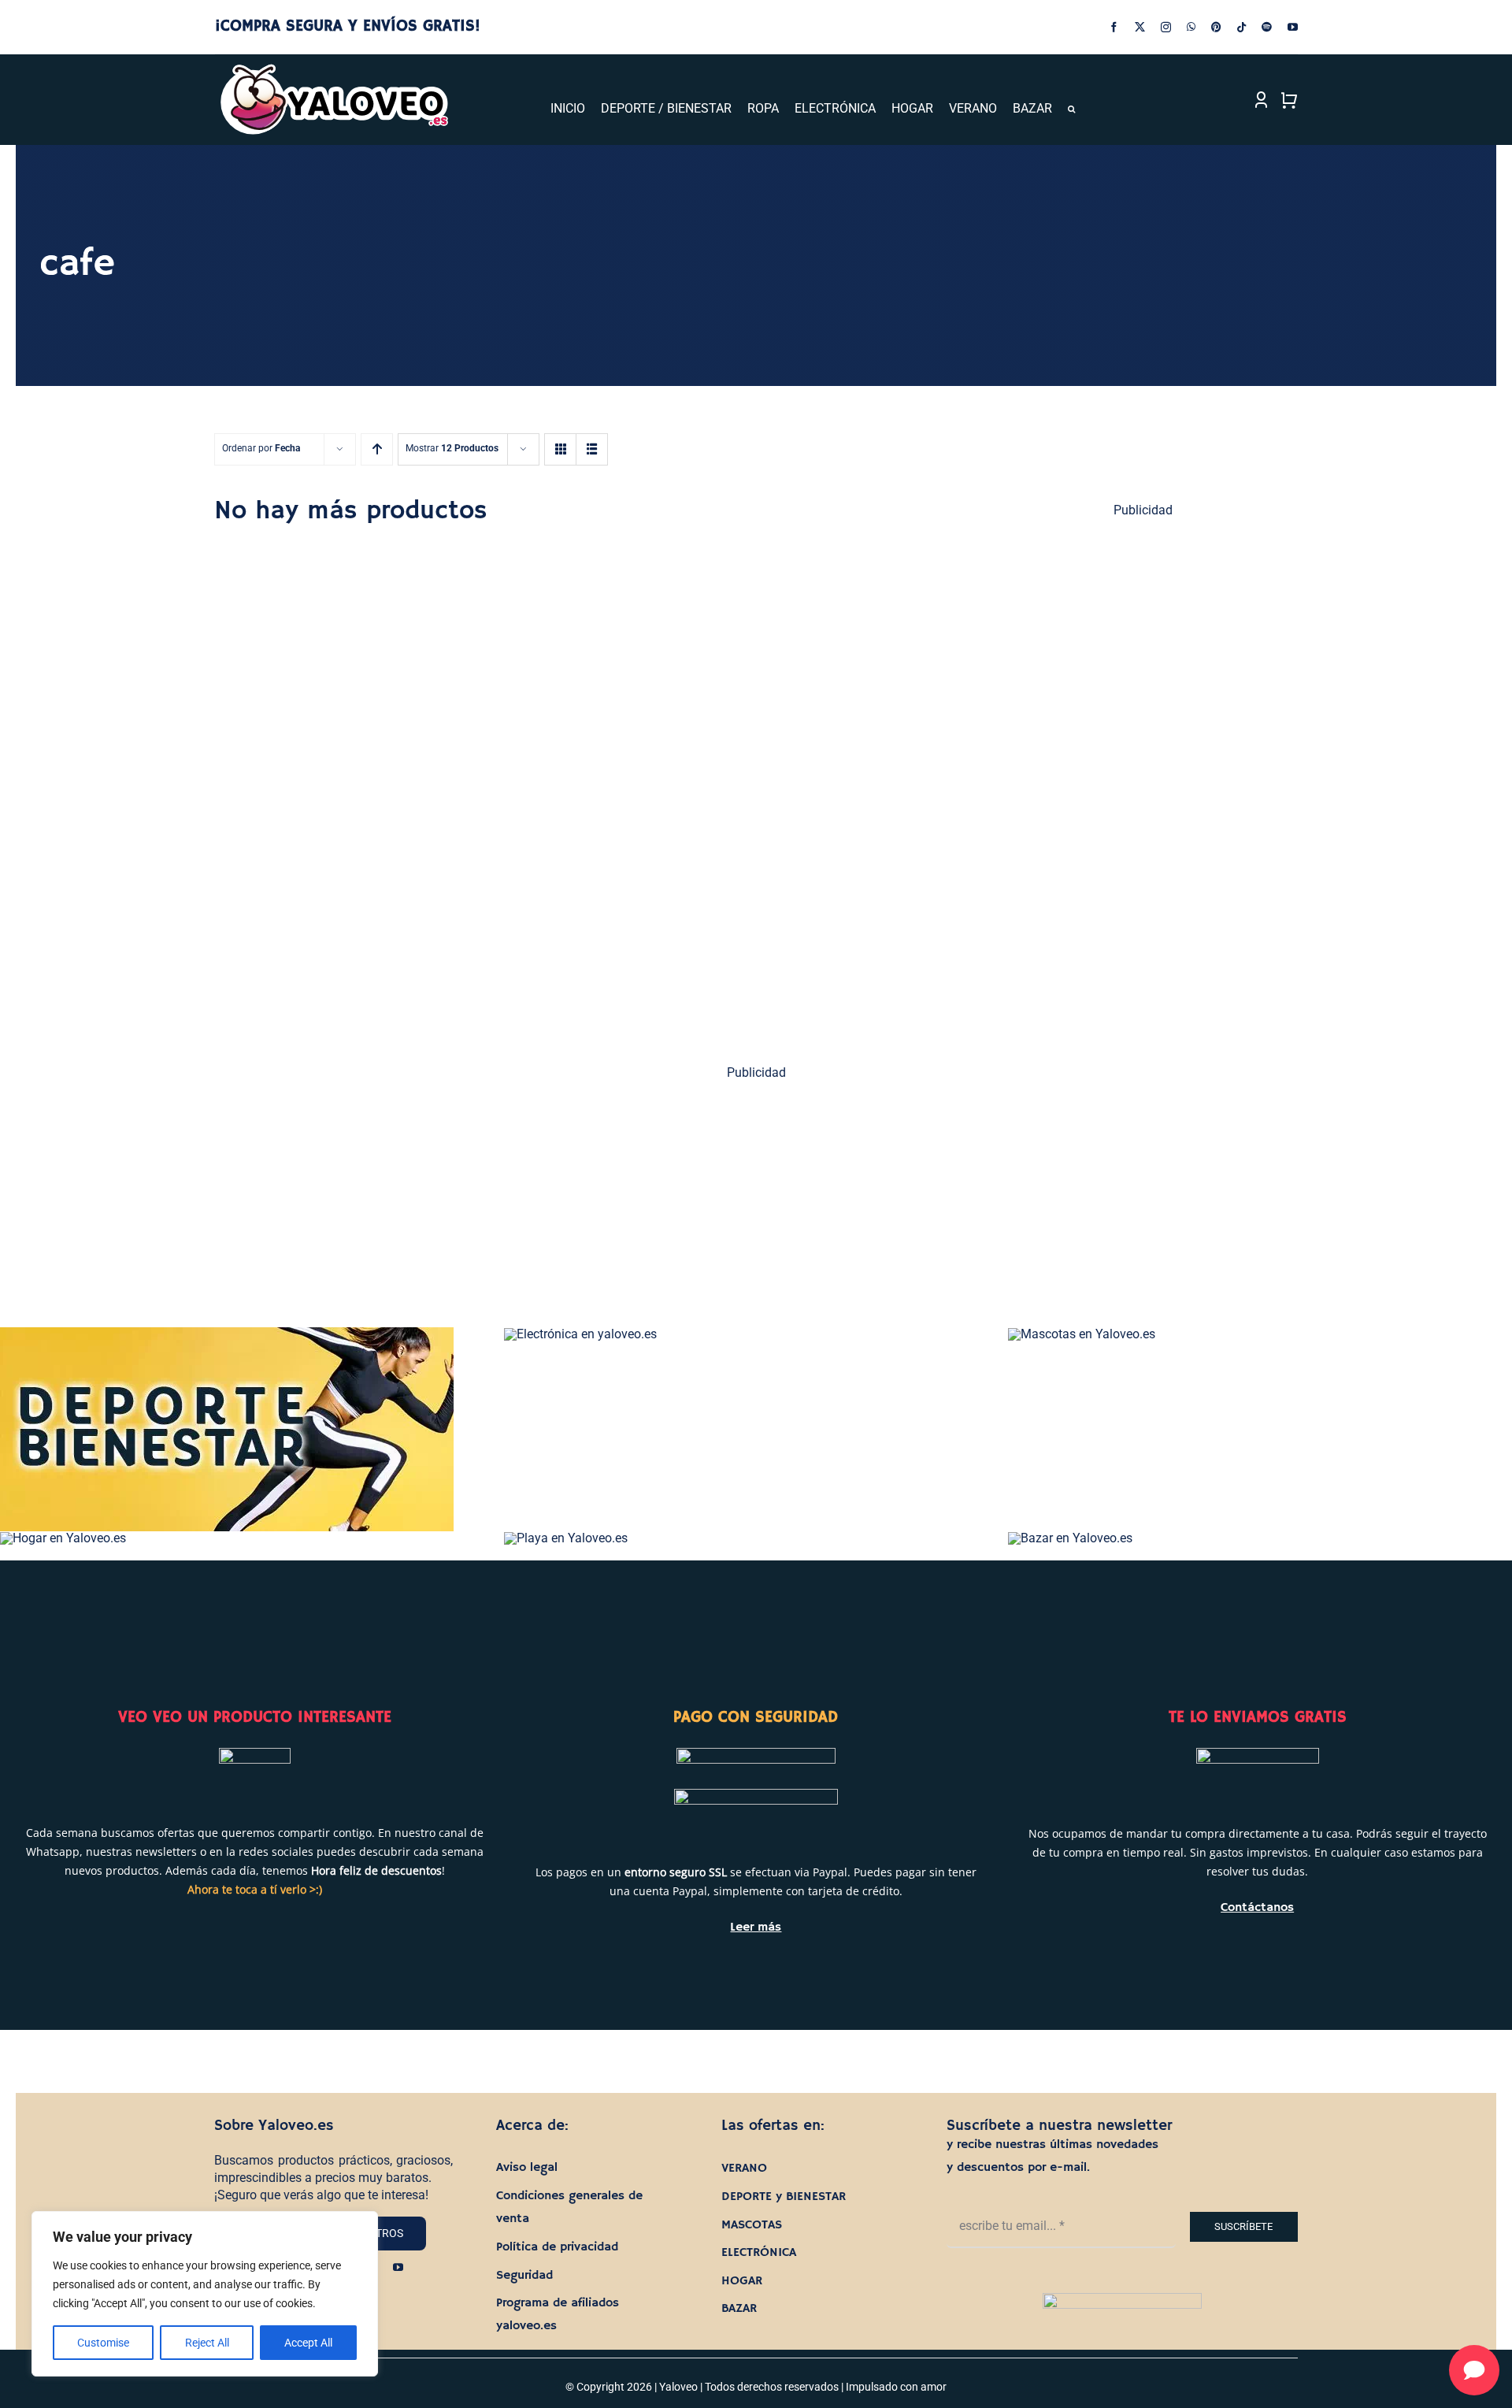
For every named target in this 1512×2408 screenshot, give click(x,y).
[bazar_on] (1070, 1538)
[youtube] (1293, 27)
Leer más (756, 1928)
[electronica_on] (580, 1334)
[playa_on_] (566, 1538)
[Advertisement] (1144, 774)
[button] (1071, 109)
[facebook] (1114, 27)
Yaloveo (678, 2387)
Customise (103, 2343)
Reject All (207, 2343)
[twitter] (1140, 27)
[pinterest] (1216, 27)
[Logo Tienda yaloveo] (334, 68)
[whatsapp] (1191, 27)
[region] (205, 2294)
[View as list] (592, 449)
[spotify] (1267, 27)
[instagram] (1166, 27)
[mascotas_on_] (1082, 1334)
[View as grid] (560, 449)
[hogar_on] (63, 1538)
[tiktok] (1241, 27)
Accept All (308, 2343)
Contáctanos (1257, 1908)
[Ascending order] (377, 449)
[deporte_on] (227, 1333)
